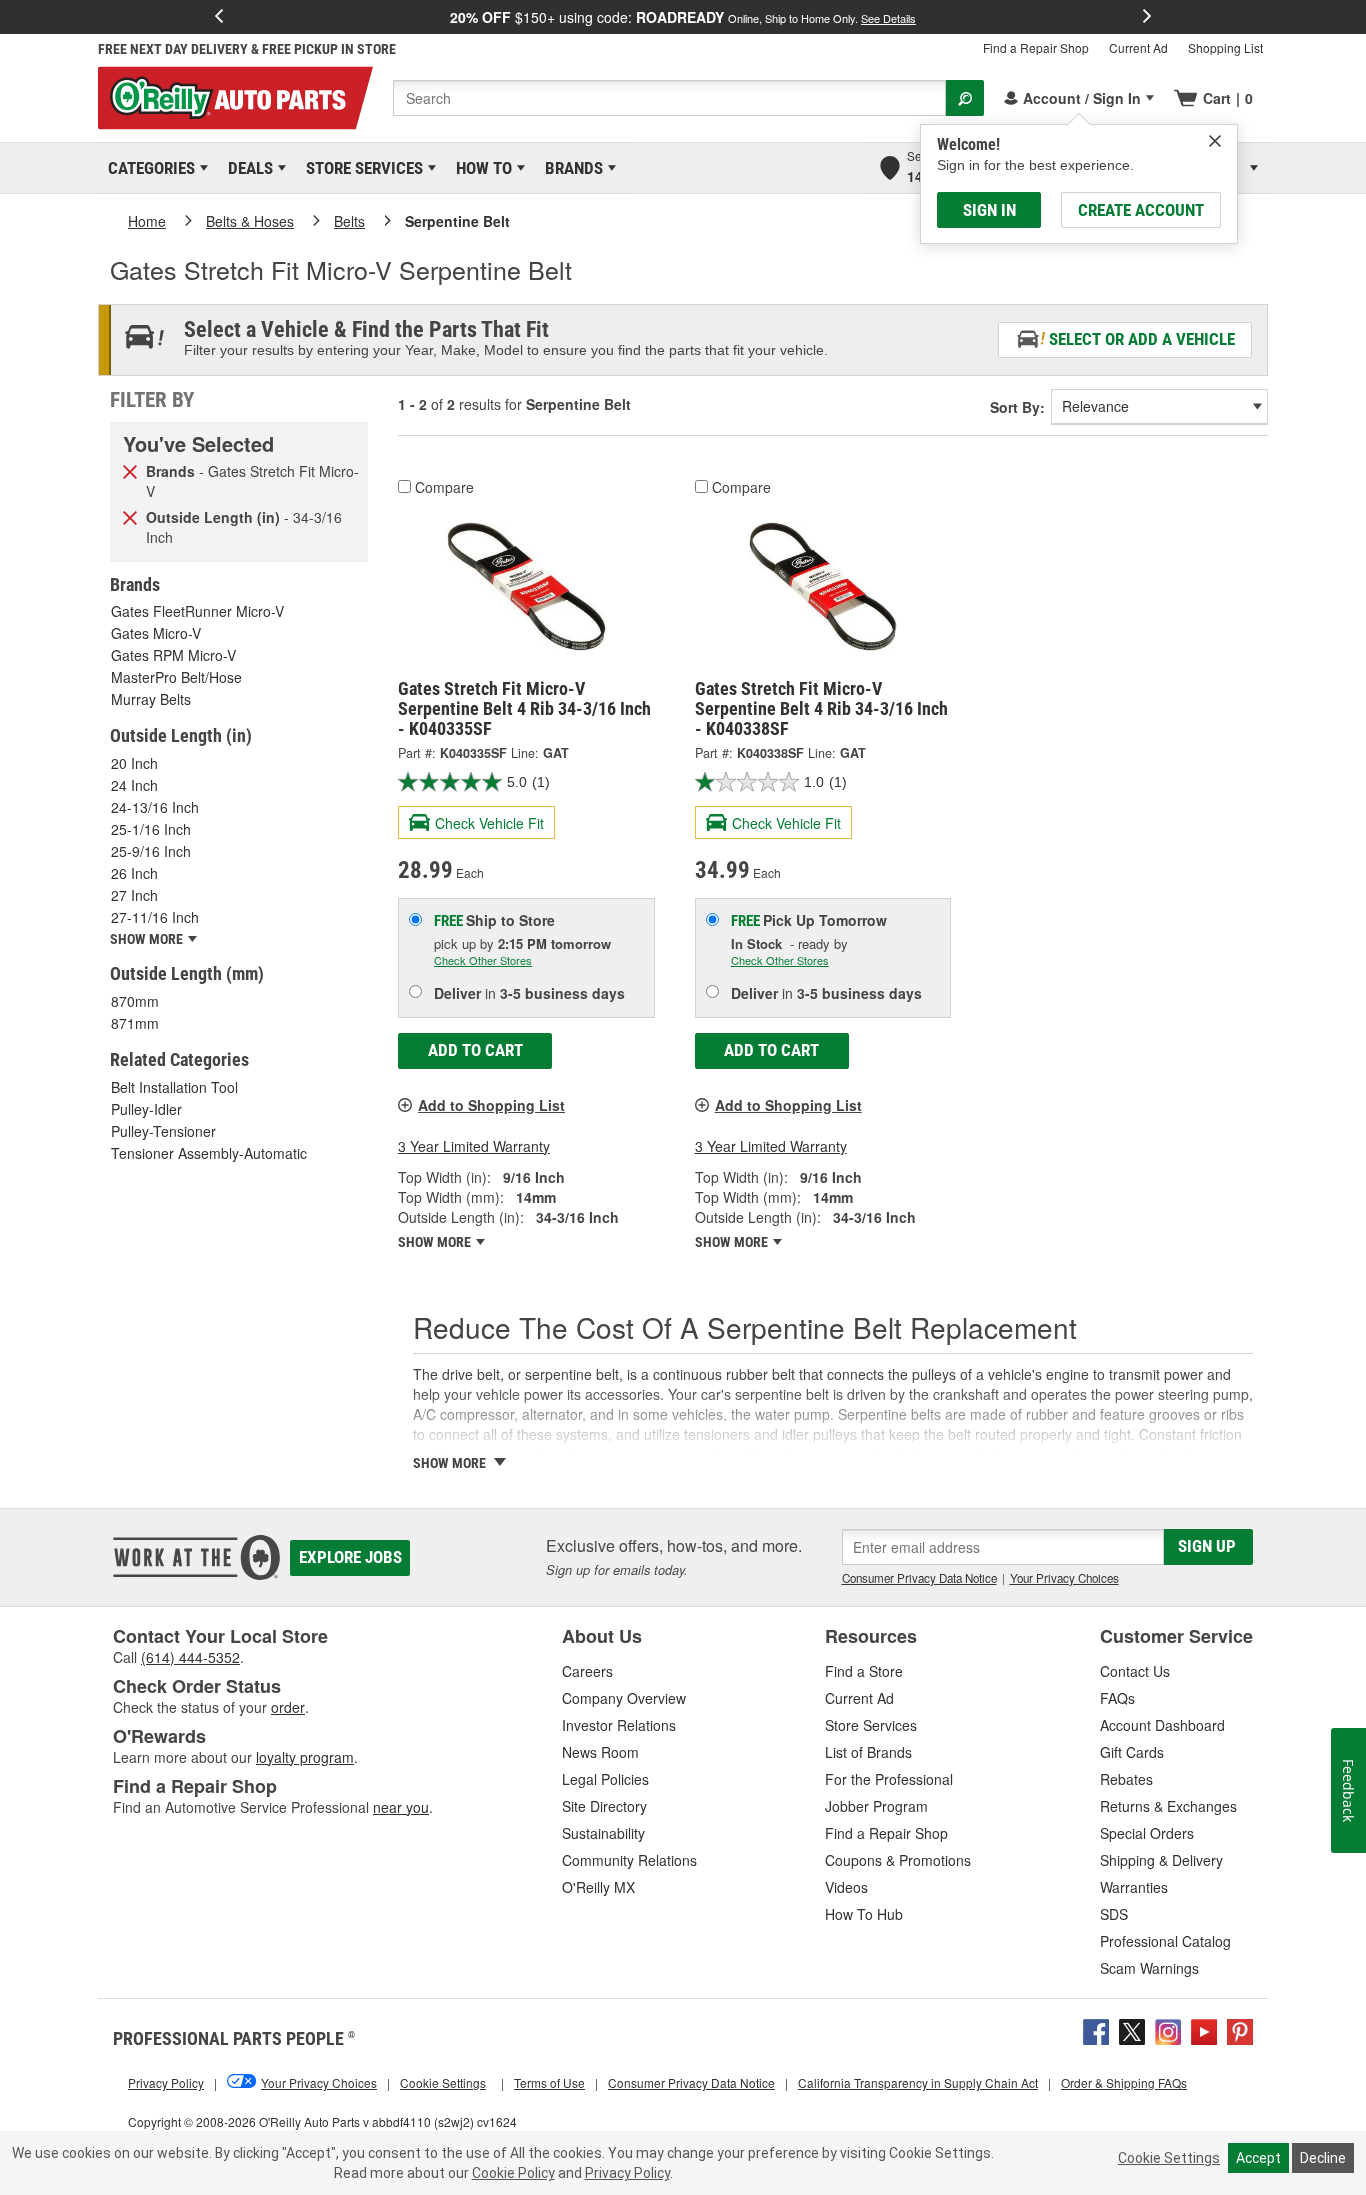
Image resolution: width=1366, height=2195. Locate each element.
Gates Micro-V (156, 633)
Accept (1258, 2158)
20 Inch (134, 763)
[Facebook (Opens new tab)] (1096, 2030)
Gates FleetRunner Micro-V (197, 611)
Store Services (361, 168)
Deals (247, 168)
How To (480, 168)
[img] (1215, 141)
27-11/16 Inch (155, 917)
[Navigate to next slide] (1147, 17)
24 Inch (134, 785)
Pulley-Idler (146, 1109)
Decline (1323, 2158)
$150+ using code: (683, 17)
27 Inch (134, 895)
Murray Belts (151, 699)
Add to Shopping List (491, 1105)
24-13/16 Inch (155, 807)
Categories (148, 168)
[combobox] (669, 98)
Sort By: (1017, 407)
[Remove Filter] (130, 470)
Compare (444, 487)
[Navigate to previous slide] (219, 17)
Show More (436, 1242)
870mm (135, 1001)
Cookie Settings (1169, 2158)
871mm (135, 1023)
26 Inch (134, 873)
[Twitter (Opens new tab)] (1132, 2030)
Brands (570, 168)
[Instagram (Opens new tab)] (1168, 2030)
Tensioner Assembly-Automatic (209, 1153)
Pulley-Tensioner (163, 1131)
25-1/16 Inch (151, 829)
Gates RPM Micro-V (173, 655)
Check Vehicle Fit (489, 823)
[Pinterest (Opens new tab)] (1240, 2030)
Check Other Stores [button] (483, 960)
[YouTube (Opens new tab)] (1204, 2030)
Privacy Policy (627, 2173)
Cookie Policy (513, 2173)
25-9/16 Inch (151, 851)
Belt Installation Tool (174, 1087)
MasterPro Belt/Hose (176, 677)
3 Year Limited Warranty (474, 1146)
